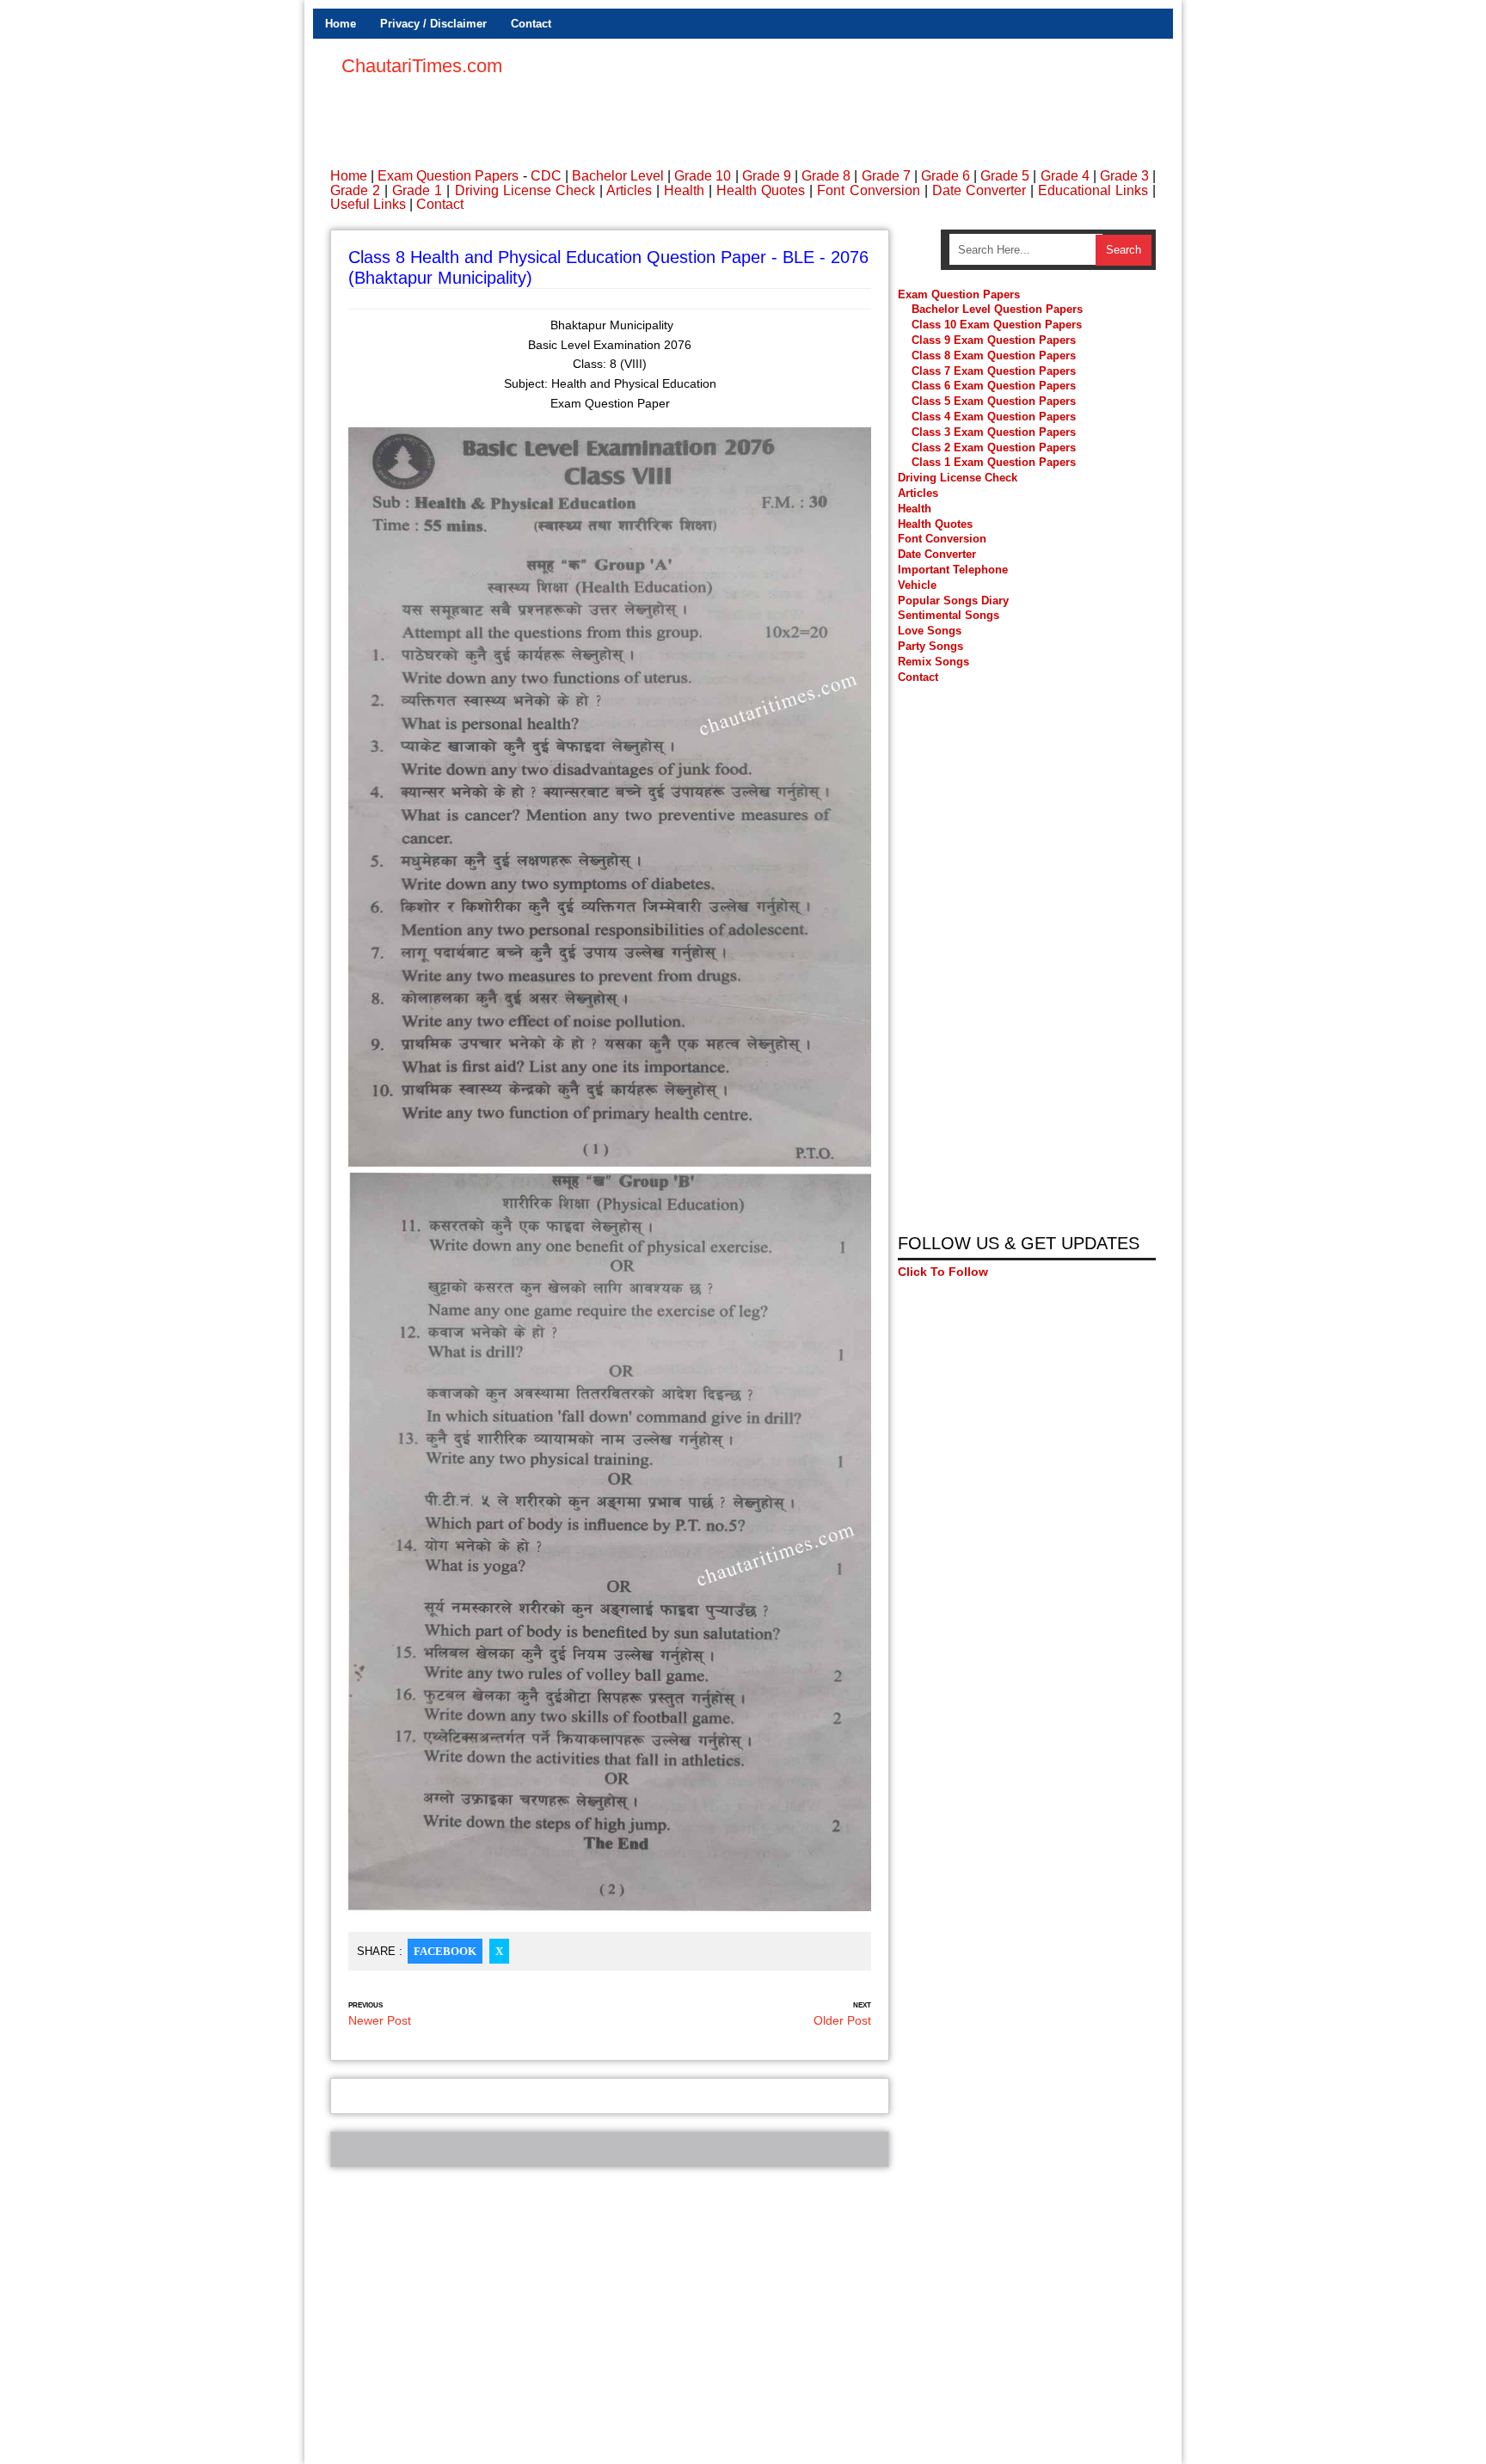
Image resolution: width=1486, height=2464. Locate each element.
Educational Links (1093, 190)
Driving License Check (525, 190)
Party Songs (930, 646)
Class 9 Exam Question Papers (994, 340)
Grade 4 (1065, 176)
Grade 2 (355, 190)
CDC (546, 176)
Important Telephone (953, 570)
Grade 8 (826, 176)
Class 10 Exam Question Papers (997, 325)
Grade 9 (767, 176)
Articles (629, 190)
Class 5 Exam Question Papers (995, 401)
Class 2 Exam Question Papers (994, 447)
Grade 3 (1124, 176)
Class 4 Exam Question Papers (995, 417)
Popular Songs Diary (953, 601)
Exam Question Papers (448, 176)
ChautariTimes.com (422, 66)
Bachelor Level (618, 176)
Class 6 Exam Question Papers (994, 386)
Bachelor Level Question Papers (997, 309)
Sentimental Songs (949, 615)
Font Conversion (868, 190)
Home (341, 24)
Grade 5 (1005, 176)
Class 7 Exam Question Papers (994, 371)
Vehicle (917, 585)
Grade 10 (703, 176)
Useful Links (368, 204)
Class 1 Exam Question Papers (994, 462)
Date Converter (979, 190)
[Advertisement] (843, 95)
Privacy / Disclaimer (433, 24)
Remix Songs (933, 662)
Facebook (445, 1951)
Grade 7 (886, 176)
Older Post (842, 2020)
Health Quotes (761, 190)
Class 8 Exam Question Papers (994, 356)
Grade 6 (946, 176)
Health (684, 190)
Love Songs (930, 631)
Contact (531, 24)
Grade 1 (417, 190)
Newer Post (380, 2020)
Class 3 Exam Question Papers (995, 432)
